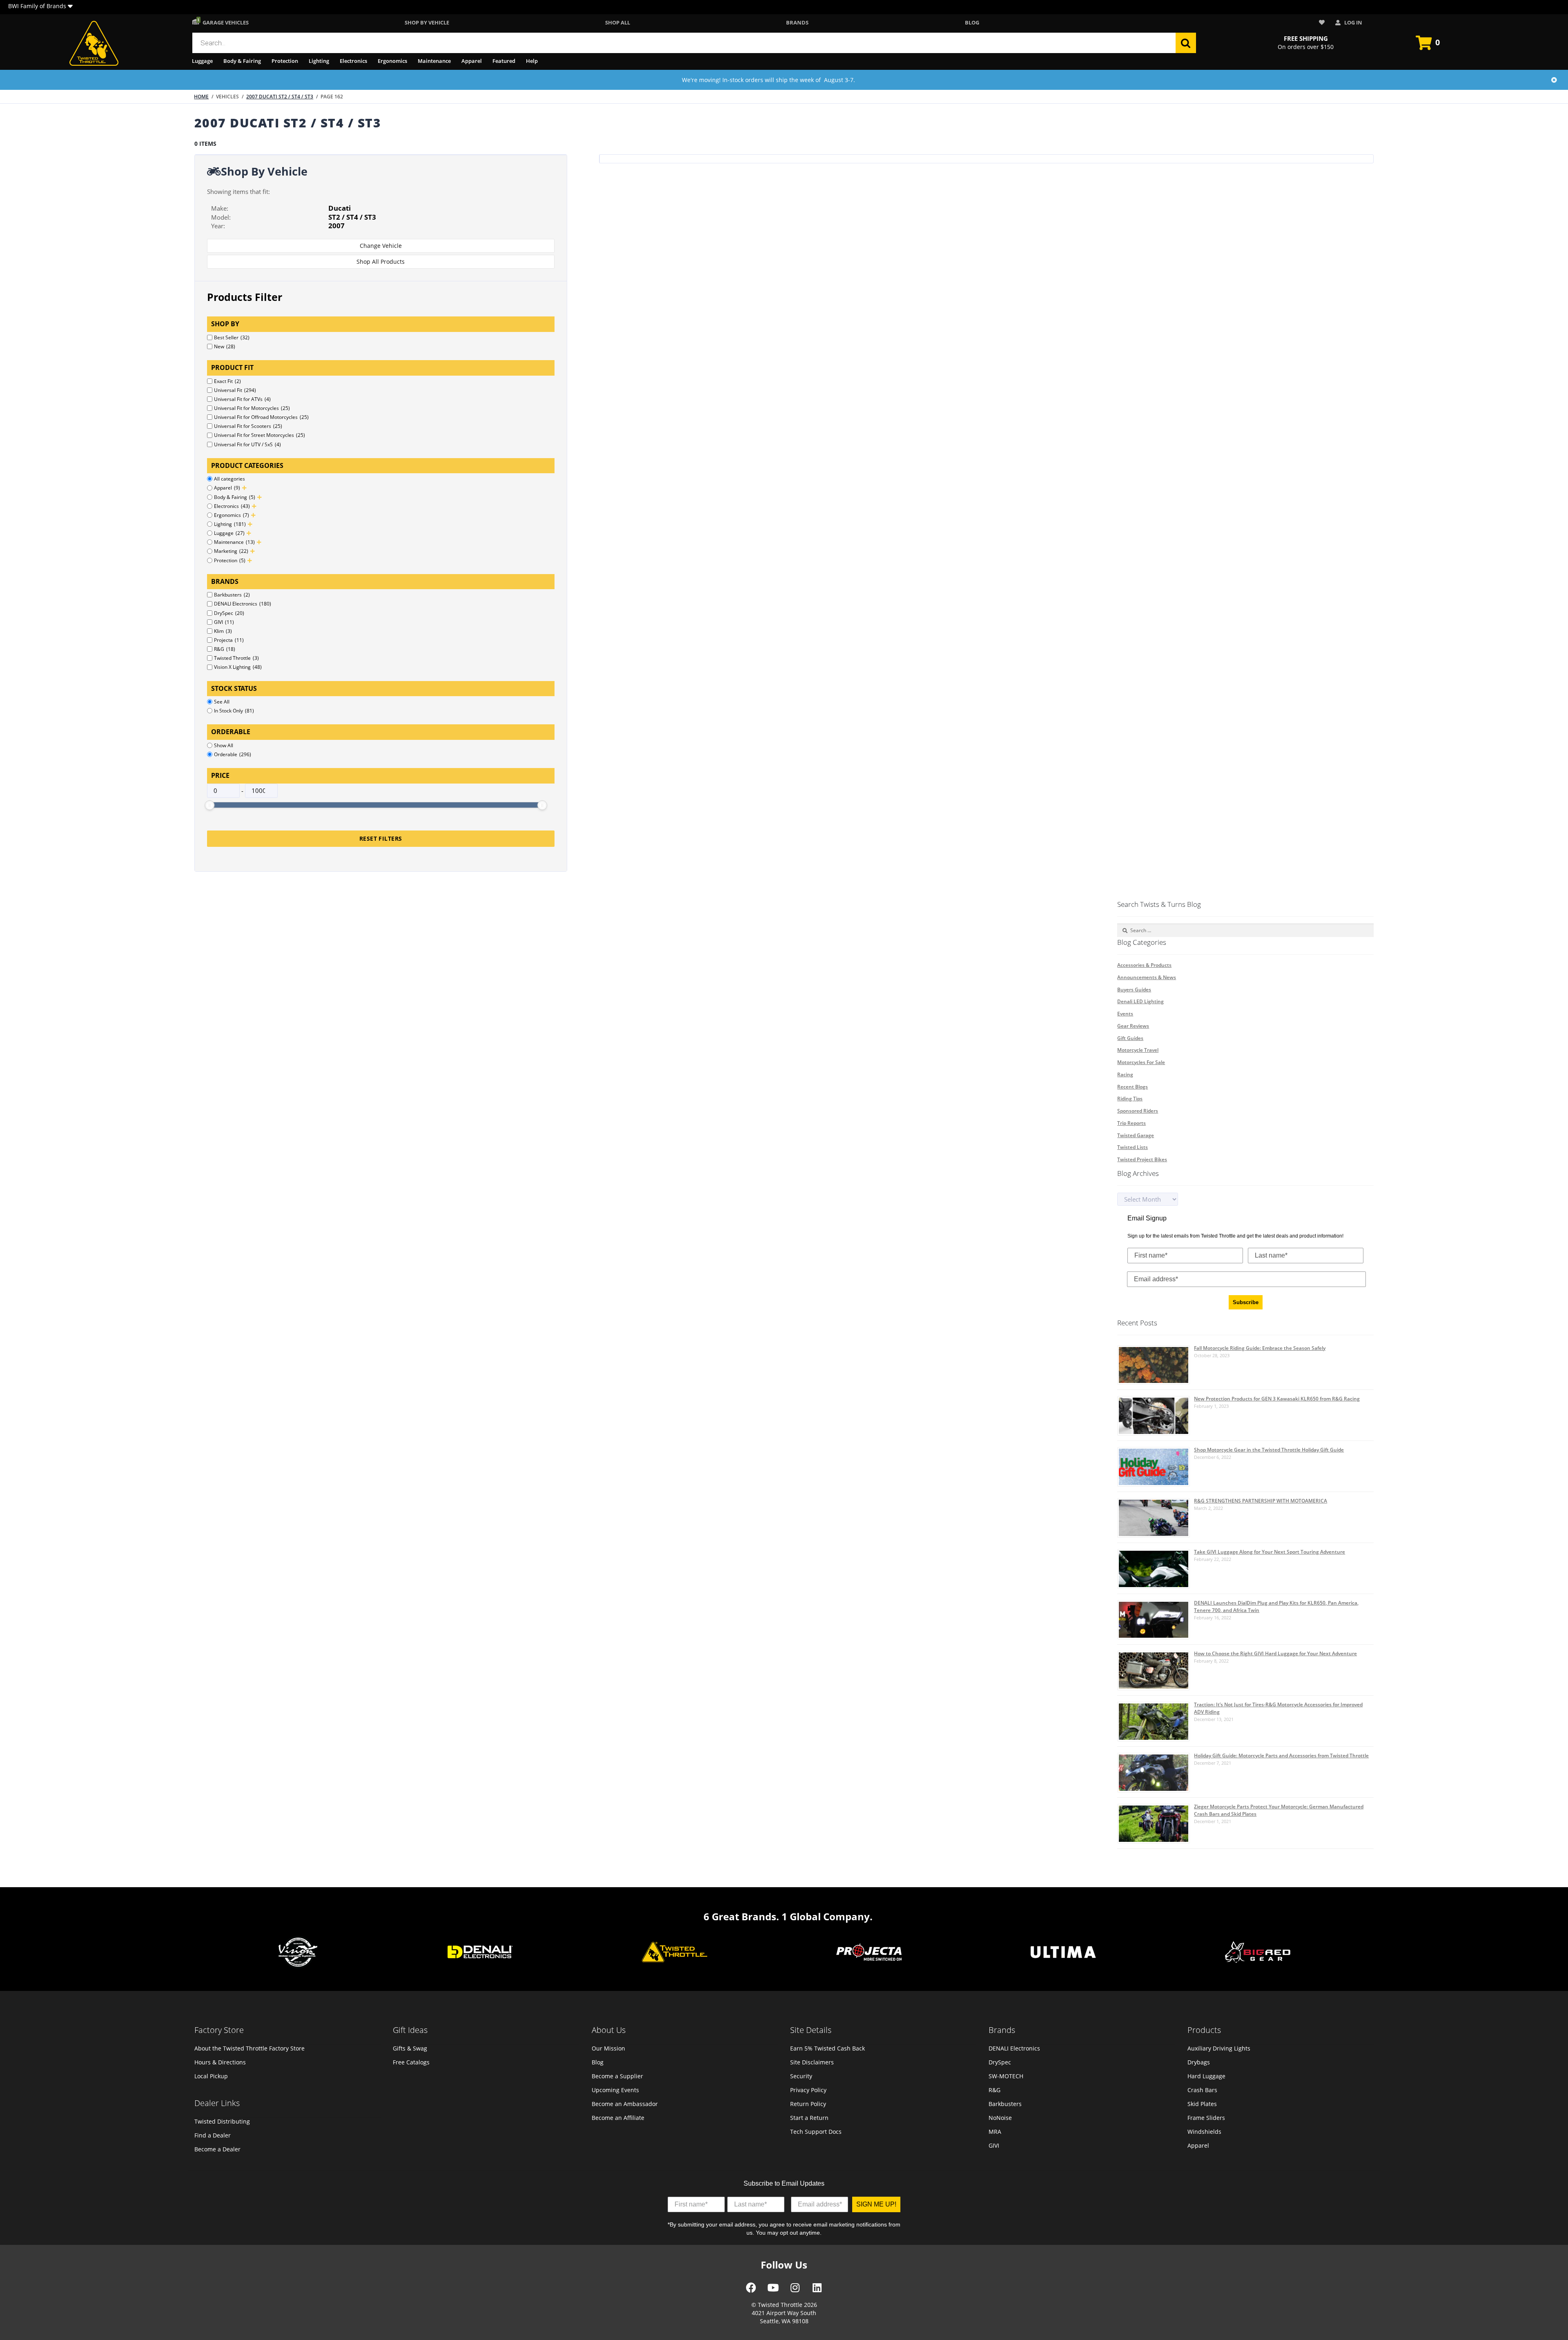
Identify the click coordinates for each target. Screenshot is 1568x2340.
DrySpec (229, 613)
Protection (285, 61)
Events (1125, 1014)
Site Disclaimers (812, 2062)
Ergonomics (392, 61)
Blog (972, 22)
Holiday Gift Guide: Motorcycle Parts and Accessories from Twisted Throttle (1281, 1756)
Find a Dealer (213, 2135)
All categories (229, 479)
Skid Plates (1202, 2104)
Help (532, 61)
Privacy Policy (808, 2090)
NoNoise (1000, 2118)
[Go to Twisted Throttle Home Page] (94, 43)
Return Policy (808, 2104)
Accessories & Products (1144, 965)
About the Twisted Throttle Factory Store (249, 2048)
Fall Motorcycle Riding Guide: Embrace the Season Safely (1260, 1348)
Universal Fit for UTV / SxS (247, 444)
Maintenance (434, 61)
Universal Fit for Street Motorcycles (259, 435)
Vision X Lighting (238, 667)
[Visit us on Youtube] (773, 2291)
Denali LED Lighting (1140, 1001)
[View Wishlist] (1323, 23)
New (225, 346)
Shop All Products (381, 262)
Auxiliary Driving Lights (1219, 2048)
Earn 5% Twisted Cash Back (827, 2048)
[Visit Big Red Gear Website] (1258, 1953)
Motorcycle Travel (1138, 1050)
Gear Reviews (1133, 1026)
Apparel (472, 61)
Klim (223, 631)
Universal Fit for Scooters (248, 426)
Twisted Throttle (236, 658)
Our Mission (608, 2048)
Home (201, 97)
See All (222, 702)
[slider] (209, 805)
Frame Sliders (1206, 2118)
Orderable (233, 754)
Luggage (202, 61)
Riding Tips (1130, 1099)
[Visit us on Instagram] (795, 2291)
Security (801, 2076)
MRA (995, 2132)
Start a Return (809, 2118)
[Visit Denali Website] (480, 1953)
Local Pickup (211, 2076)
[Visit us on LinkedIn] (817, 2291)
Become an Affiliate (618, 2118)
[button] (70, 7)
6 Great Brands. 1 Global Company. (788, 1916)
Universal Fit (235, 390)
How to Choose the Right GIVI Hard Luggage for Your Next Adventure (1275, 1653)
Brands (797, 22)
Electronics (353, 61)
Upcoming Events (615, 2090)
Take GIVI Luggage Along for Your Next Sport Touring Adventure (1270, 1552)
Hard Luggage (1206, 2076)
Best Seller (232, 337)
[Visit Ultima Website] (1063, 1953)
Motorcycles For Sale (1141, 1062)
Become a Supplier (617, 2076)
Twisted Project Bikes (1142, 1159)
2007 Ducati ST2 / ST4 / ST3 (280, 97)
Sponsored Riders (1138, 1111)
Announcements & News (1147, 977)
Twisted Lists (1133, 1147)
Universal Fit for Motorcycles (252, 408)
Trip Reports (1131, 1123)
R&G (225, 649)
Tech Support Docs (816, 2132)
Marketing (231, 551)
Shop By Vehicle (427, 22)
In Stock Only (234, 711)
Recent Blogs (1133, 1087)
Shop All (618, 22)
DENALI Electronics (243, 604)
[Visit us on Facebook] (751, 2291)
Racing (1125, 1074)
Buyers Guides (1134, 990)
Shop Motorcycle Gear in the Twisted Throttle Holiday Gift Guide (1269, 1450)
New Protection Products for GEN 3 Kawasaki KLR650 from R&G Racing (1277, 1399)
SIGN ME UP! (876, 2204)
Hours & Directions (220, 2062)
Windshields (1204, 2132)
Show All (224, 745)
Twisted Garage (1136, 1135)
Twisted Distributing (222, 2121)
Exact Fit (227, 381)
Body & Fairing (242, 61)
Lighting (319, 61)
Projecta (229, 640)
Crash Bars (1202, 2090)
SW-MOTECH (1006, 2076)
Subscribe (1246, 1302)
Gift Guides (1130, 1038)
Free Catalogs (411, 2062)
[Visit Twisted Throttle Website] (869, 1953)
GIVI (224, 622)
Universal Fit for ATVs (242, 399)
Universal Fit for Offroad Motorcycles (261, 417)
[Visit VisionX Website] (298, 1953)
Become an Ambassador (625, 2104)
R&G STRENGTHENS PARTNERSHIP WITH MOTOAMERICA (1261, 1501)
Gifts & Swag (410, 2048)
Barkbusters (232, 595)
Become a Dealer (217, 2149)
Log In (1353, 22)
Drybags (1199, 2062)
